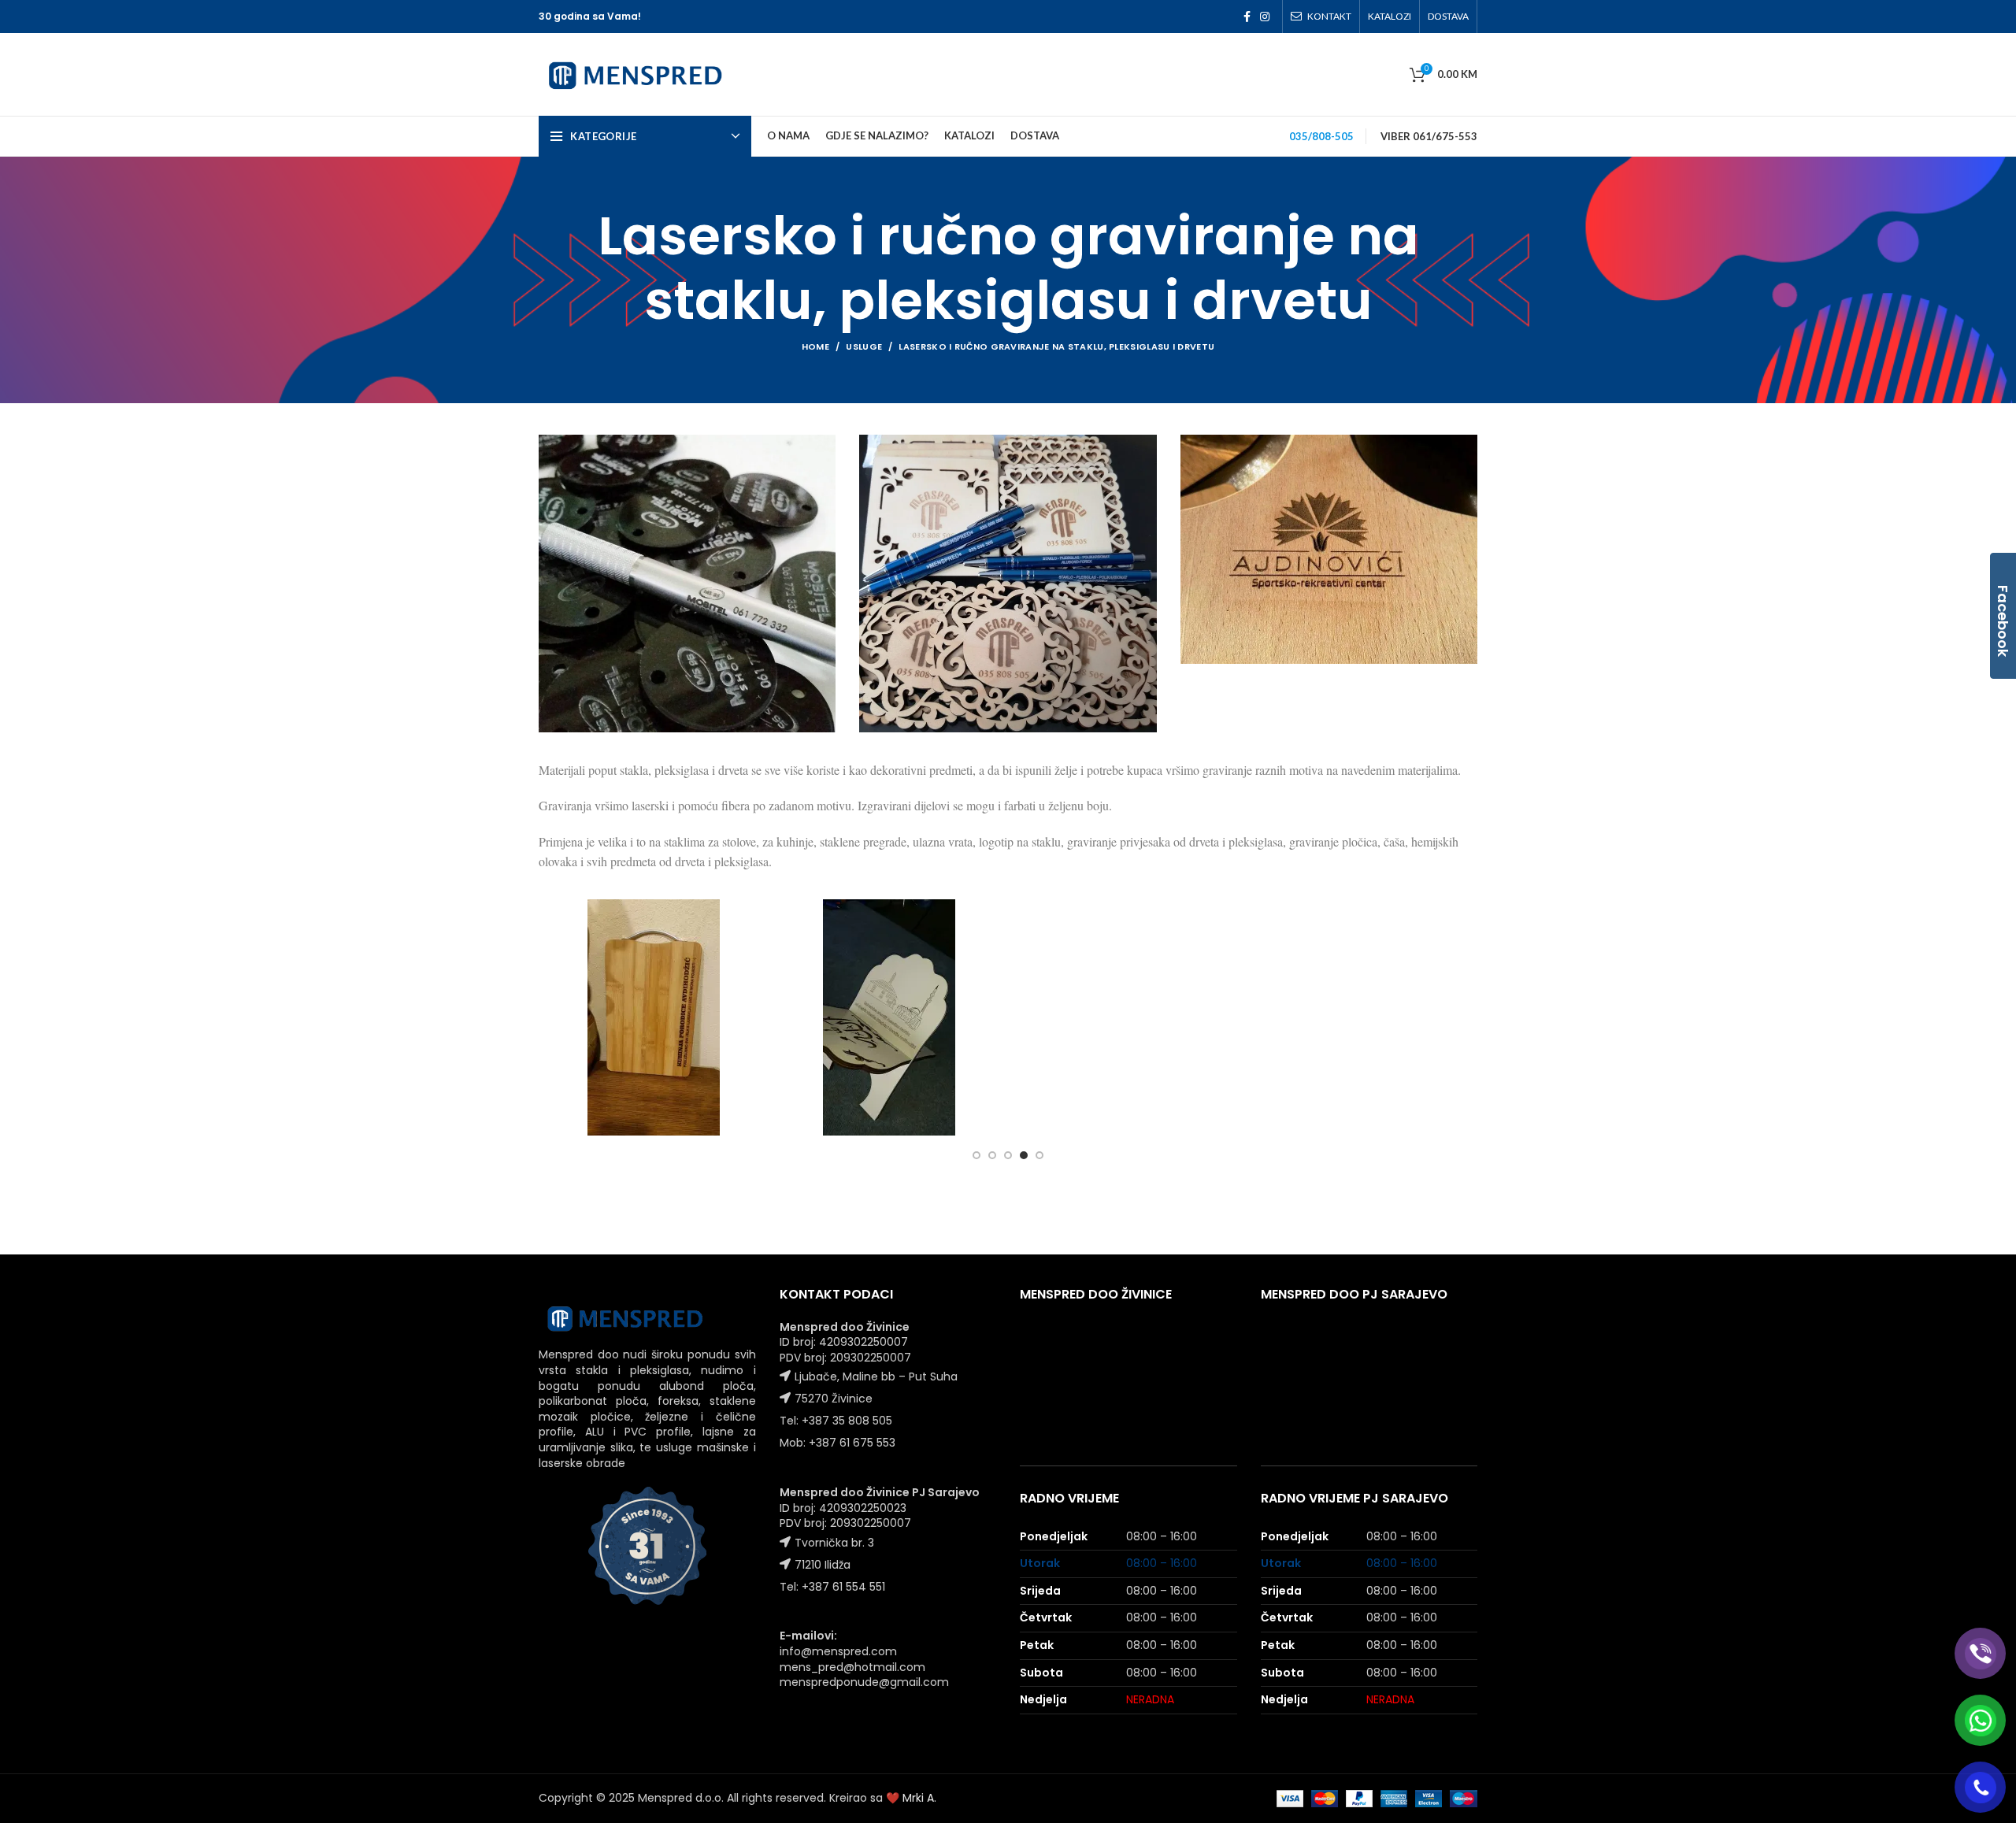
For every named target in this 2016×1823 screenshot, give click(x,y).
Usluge (864, 346)
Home (815, 346)
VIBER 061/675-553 (1429, 136)
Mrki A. (919, 1798)
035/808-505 (1321, 136)
